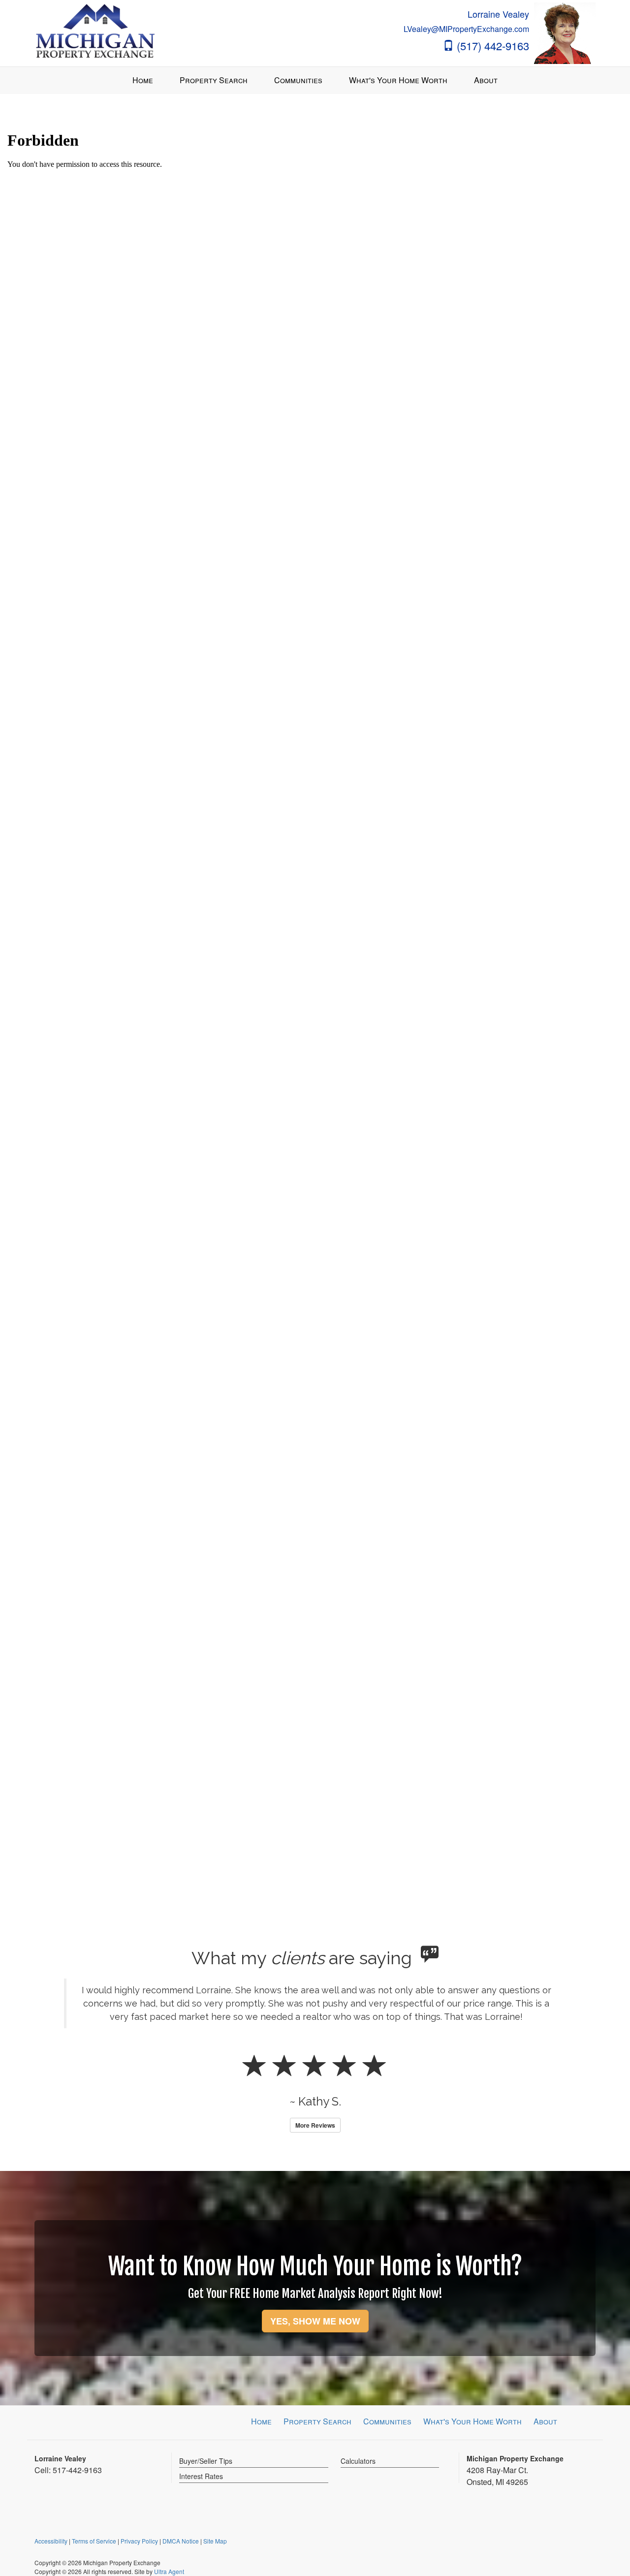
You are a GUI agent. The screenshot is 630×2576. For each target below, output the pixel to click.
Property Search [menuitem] (214, 80)
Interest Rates (201, 2476)
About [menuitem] (486, 80)
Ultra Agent (169, 2571)
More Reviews (315, 2125)
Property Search (317, 2421)
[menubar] (315, 80)
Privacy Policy (139, 2541)
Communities (387, 2421)
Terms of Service (94, 2541)
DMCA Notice (181, 2541)
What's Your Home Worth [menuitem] (398, 80)
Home (261, 2421)
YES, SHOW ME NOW (315, 2321)
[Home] (95, 32)
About (545, 2421)
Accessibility (51, 2541)
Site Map (215, 2541)
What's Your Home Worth (472, 2421)
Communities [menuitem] (298, 80)
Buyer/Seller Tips (206, 2461)
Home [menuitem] (143, 80)
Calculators (358, 2461)
